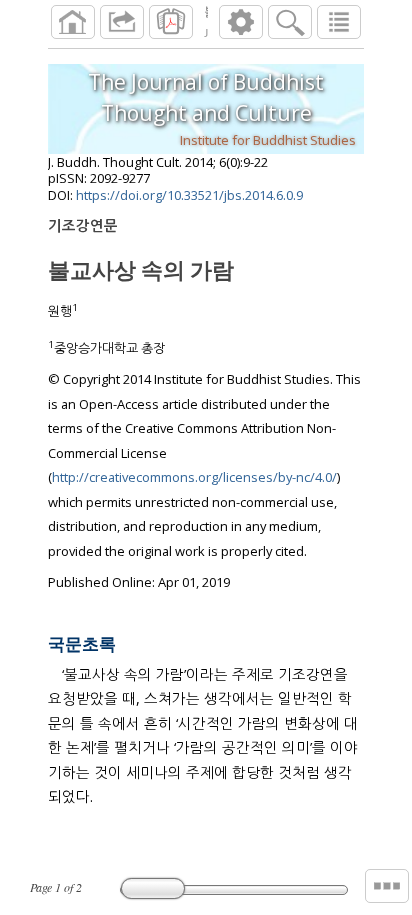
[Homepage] (73, 22)
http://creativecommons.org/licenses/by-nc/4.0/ (194, 477)
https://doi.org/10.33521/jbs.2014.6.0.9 (189, 195)
